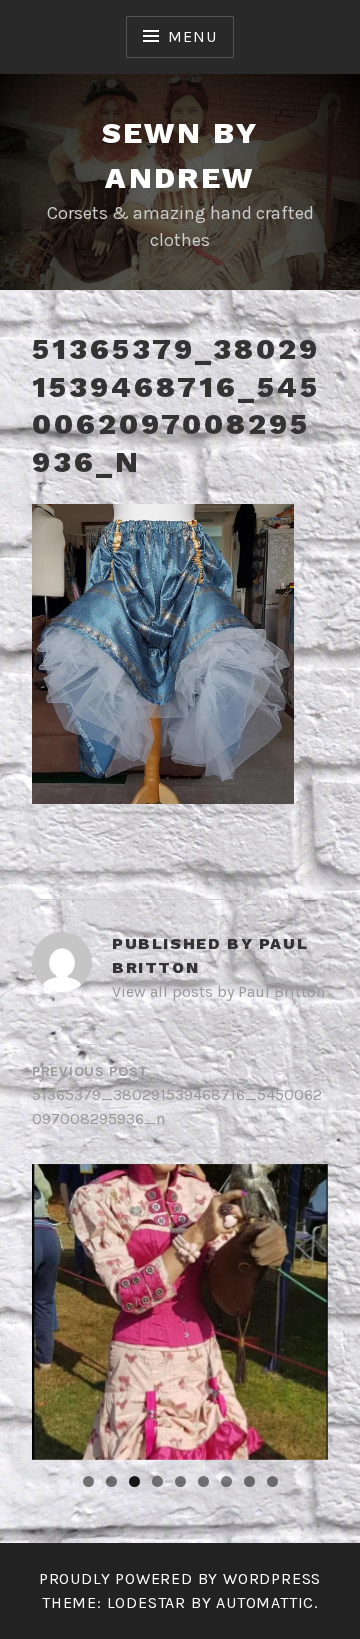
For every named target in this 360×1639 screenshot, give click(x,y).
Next (303, 1307)
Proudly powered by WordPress (180, 1578)
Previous (57, 1307)
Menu (192, 36)
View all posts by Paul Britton (218, 991)
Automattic (265, 1602)
